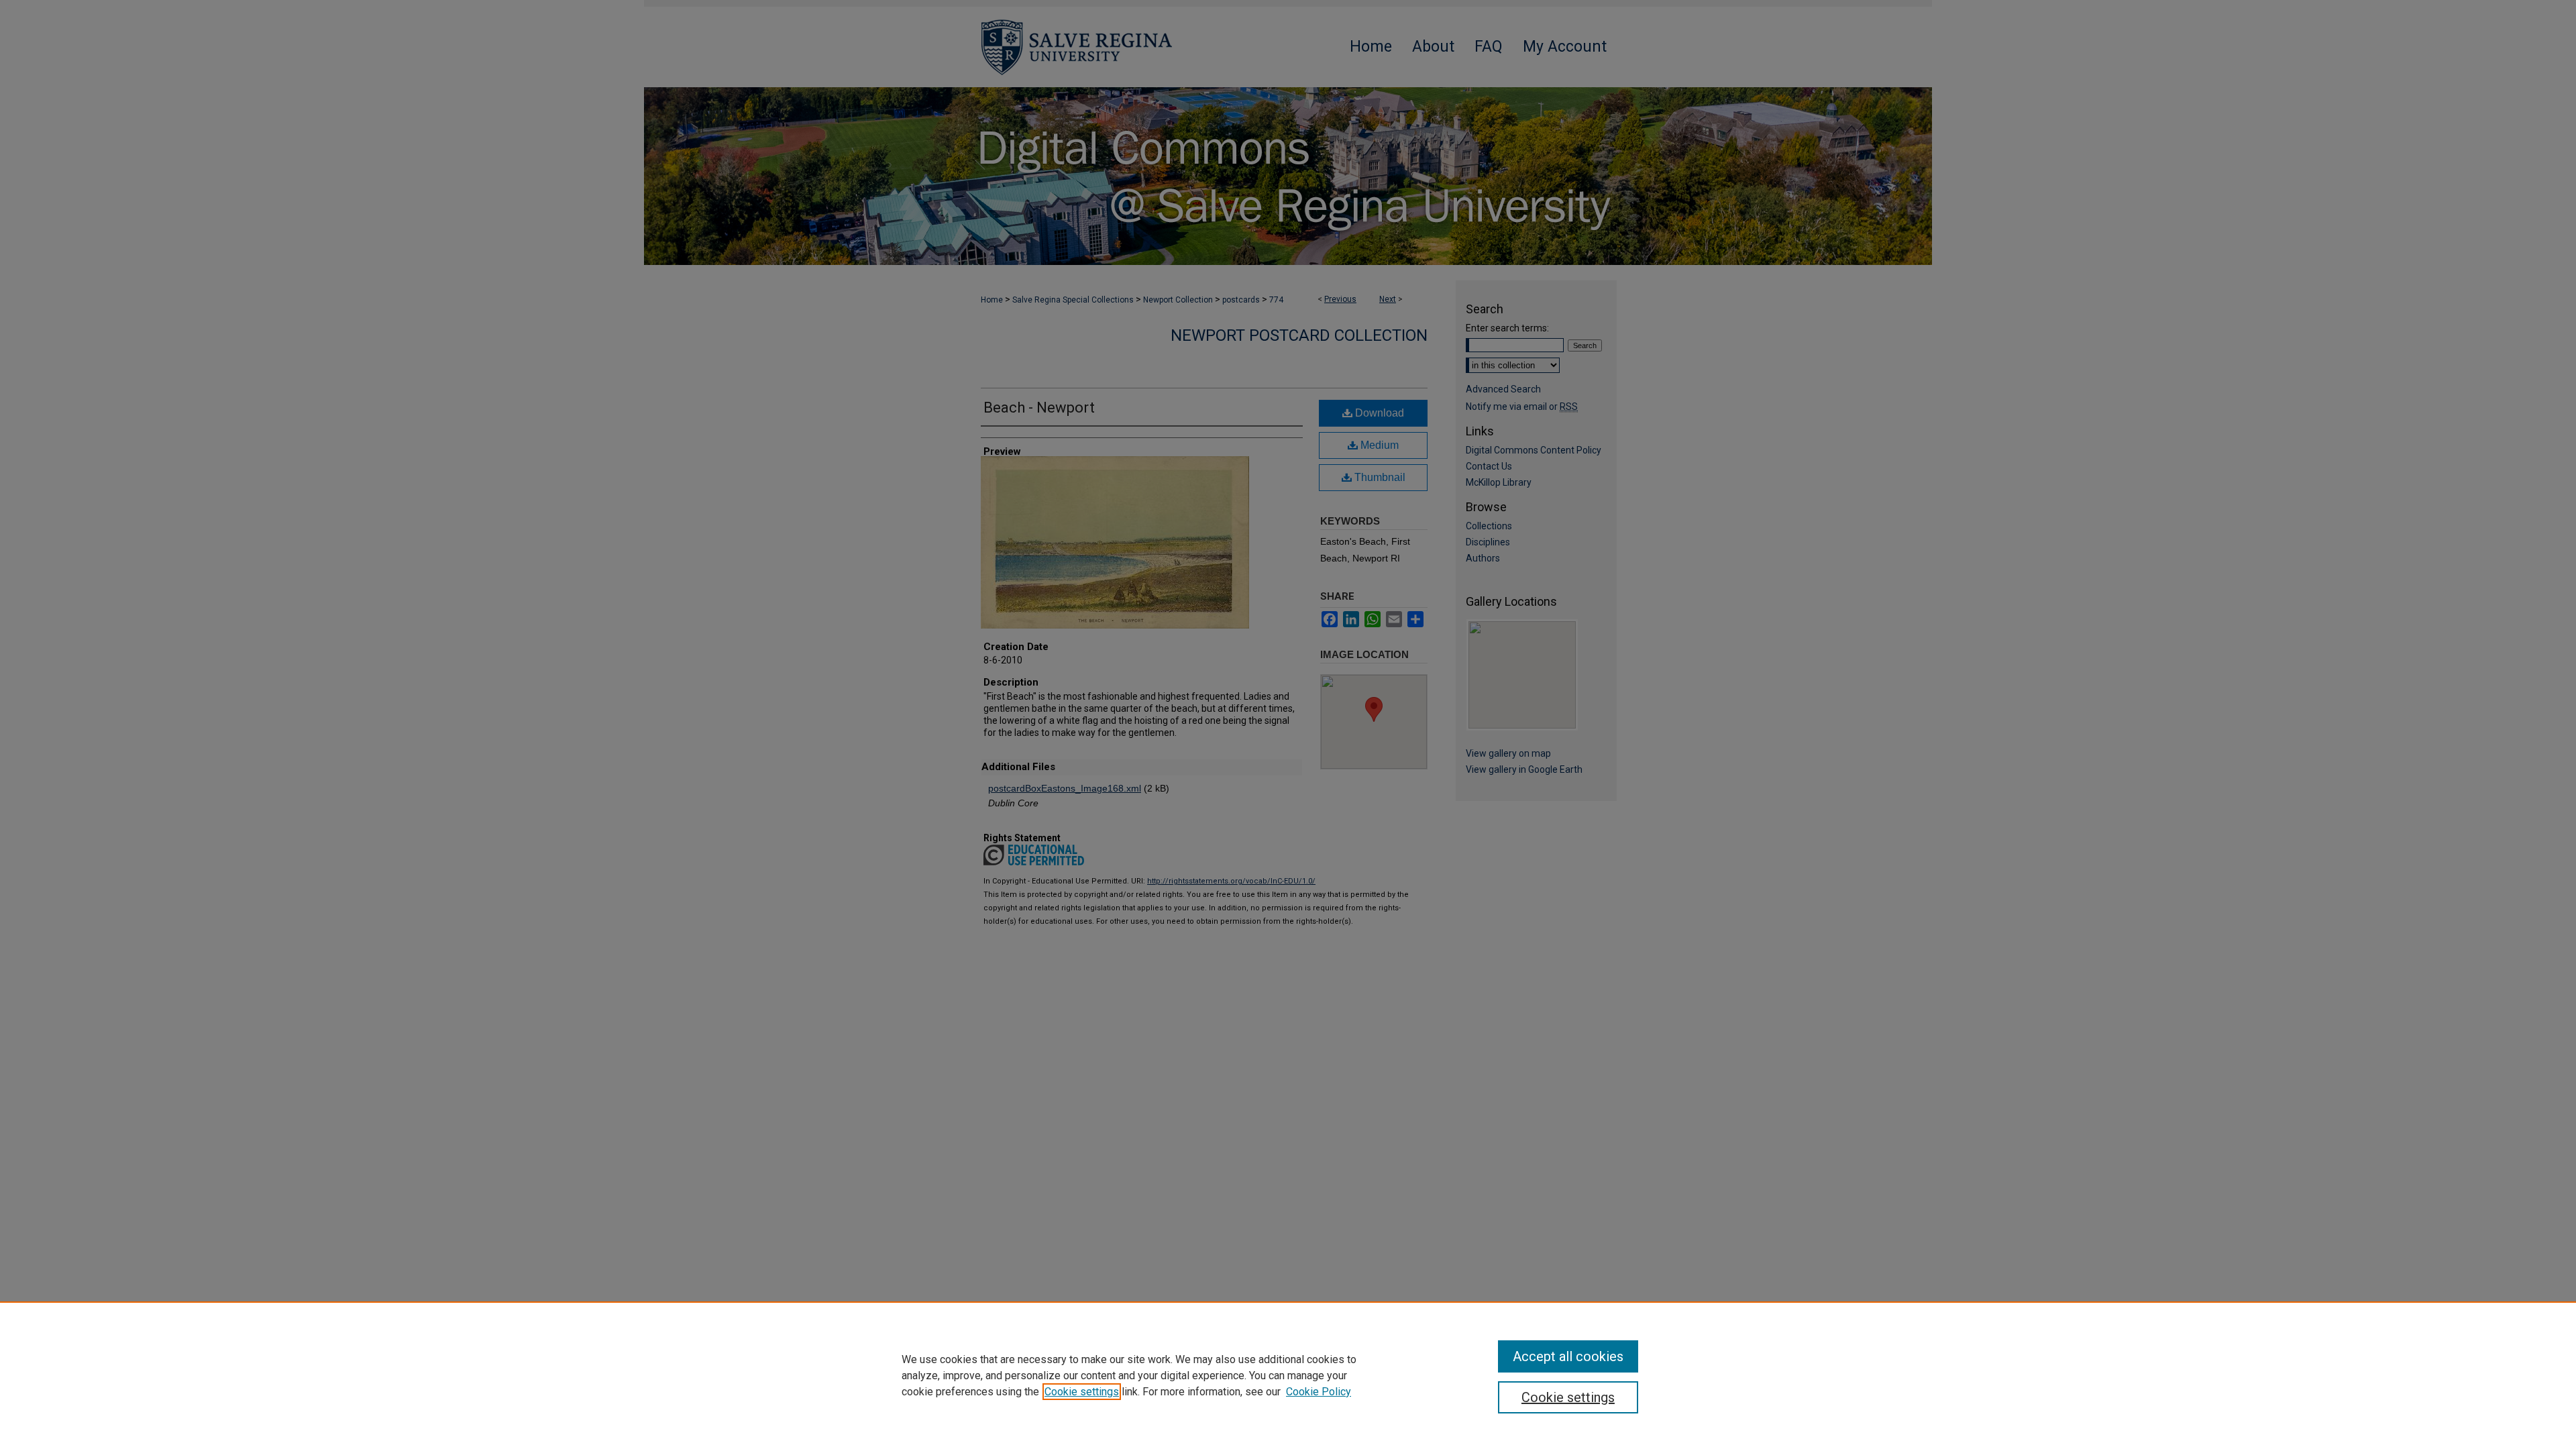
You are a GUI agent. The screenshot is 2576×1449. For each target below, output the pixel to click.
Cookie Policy (1319, 1392)
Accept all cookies (1568, 1356)
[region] (1288, 1375)
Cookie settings (1082, 1392)
